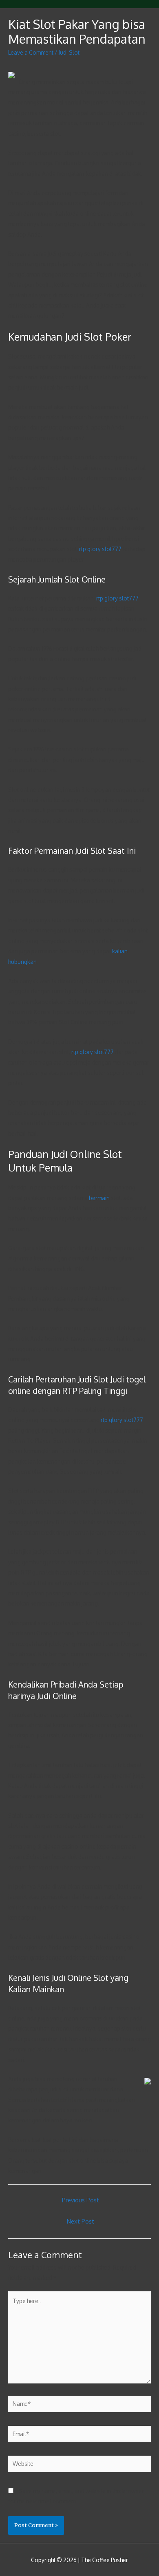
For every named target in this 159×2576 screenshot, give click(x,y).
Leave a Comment (31, 52)
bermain (99, 1198)
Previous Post (81, 2200)
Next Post (81, 2221)
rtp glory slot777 (100, 549)
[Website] (79, 2465)
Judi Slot (69, 52)
